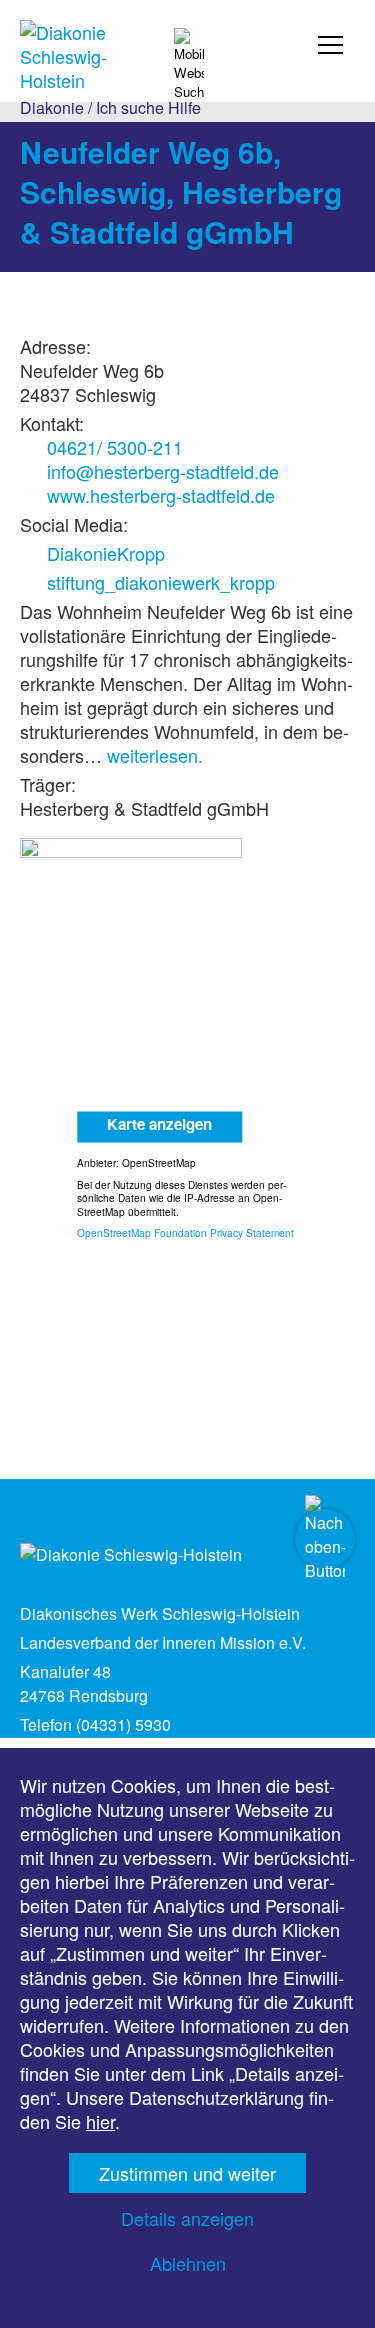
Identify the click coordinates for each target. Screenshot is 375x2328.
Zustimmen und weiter (187, 2173)
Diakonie (52, 107)
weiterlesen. (155, 755)
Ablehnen (188, 2263)
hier (100, 2121)
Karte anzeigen (159, 1123)
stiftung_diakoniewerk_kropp (161, 582)
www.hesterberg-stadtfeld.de (161, 495)
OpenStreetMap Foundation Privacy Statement (185, 1232)
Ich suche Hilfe (148, 107)
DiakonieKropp (106, 553)
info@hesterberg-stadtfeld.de (163, 471)
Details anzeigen (187, 2218)
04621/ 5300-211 (115, 447)
